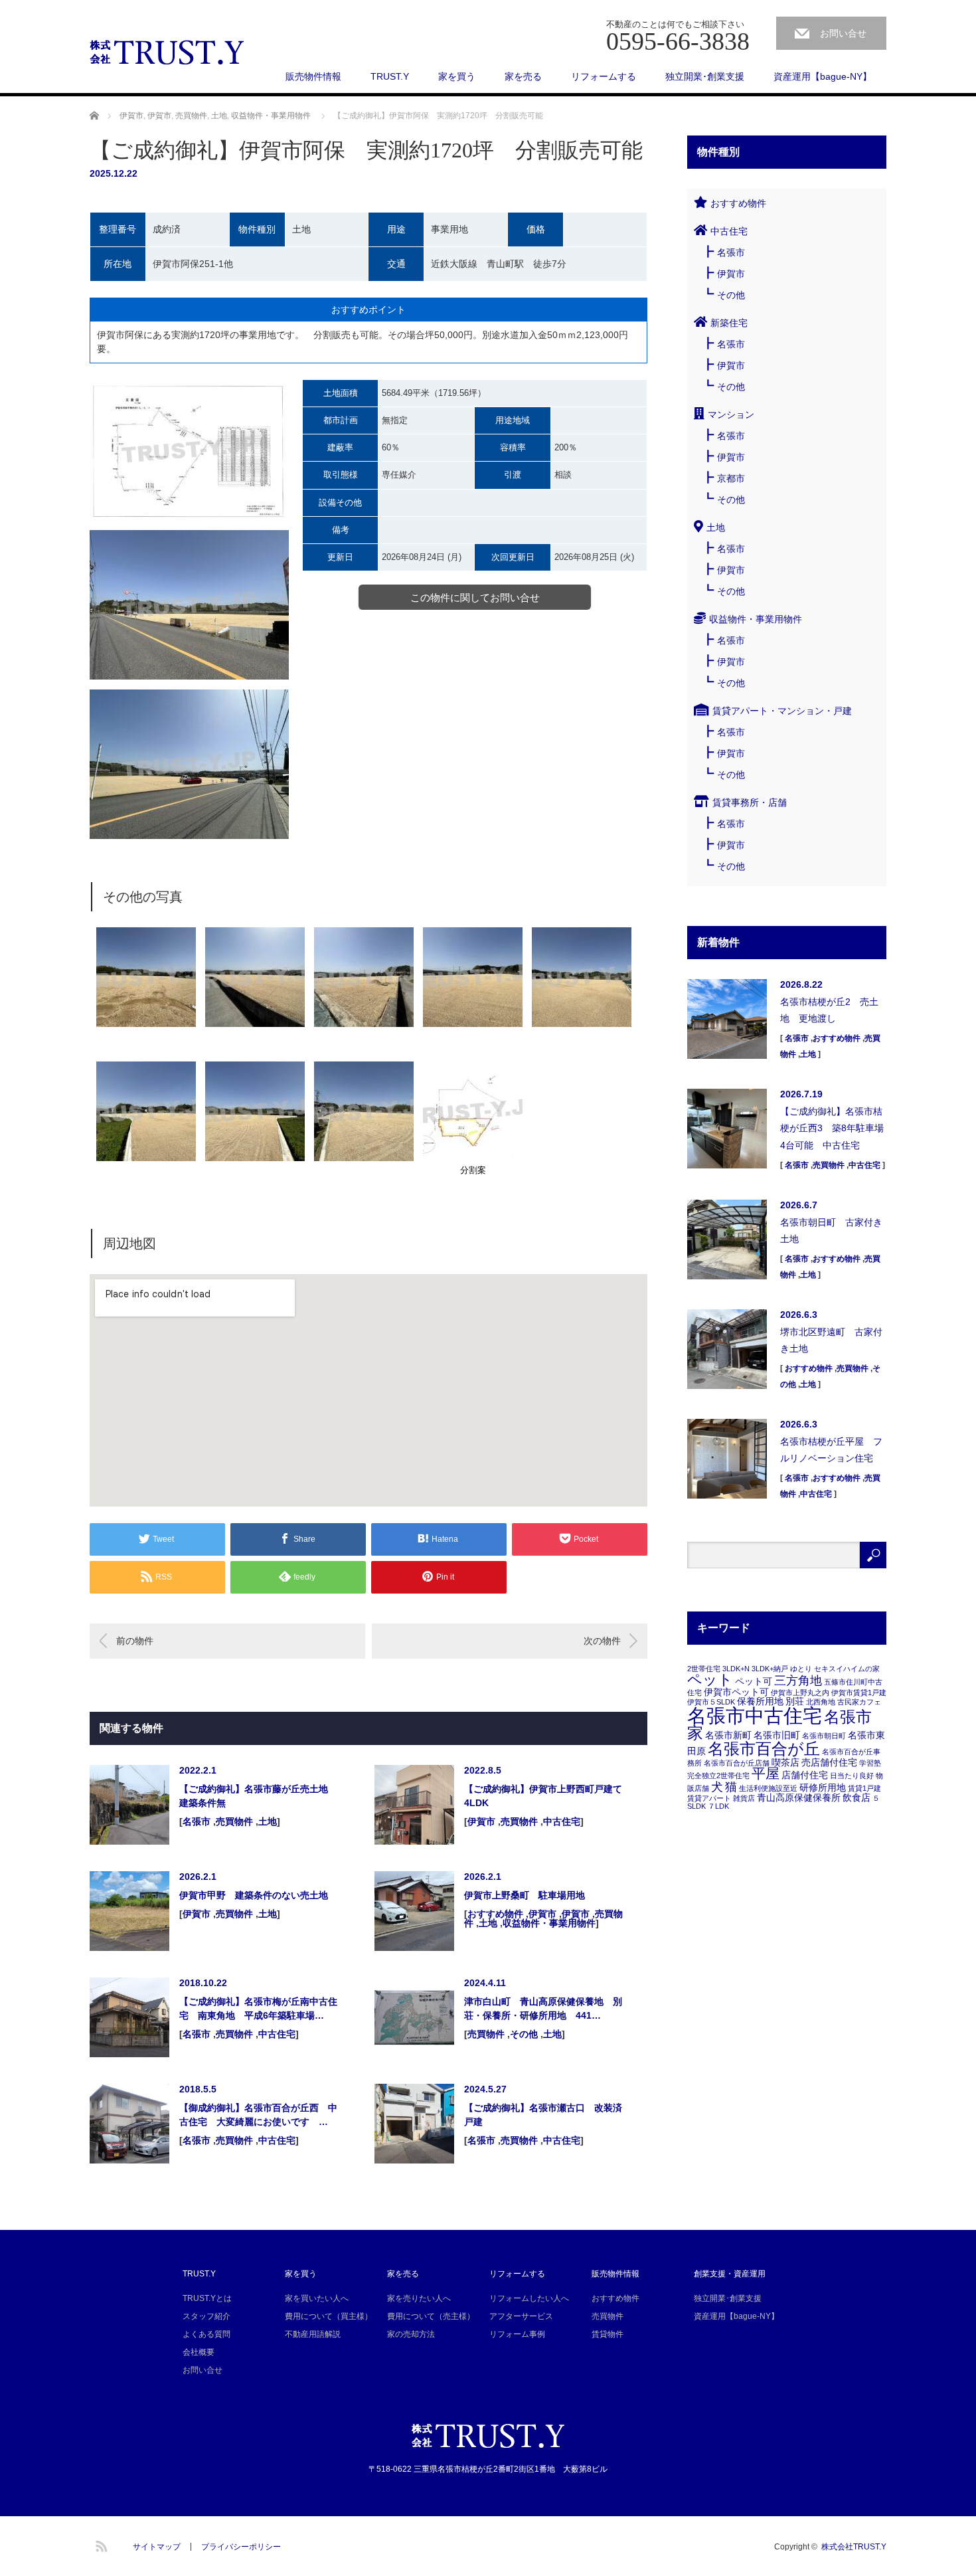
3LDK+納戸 (770, 1669)
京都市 (731, 478)
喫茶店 (785, 1762)
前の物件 (135, 1641)
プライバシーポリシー (241, 2547)
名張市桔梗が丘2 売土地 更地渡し (829, 1010)
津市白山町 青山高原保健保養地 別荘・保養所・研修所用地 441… (543, 2008)
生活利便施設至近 (768, 1788)
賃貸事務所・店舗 (750, 802)
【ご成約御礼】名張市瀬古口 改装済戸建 (543, 2115)
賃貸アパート (709, 1798)
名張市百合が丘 (764, 1749)
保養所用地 (760, 1701)
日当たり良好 (852, 1776)
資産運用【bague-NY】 (823, 76)
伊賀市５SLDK (711, 1702)
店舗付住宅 (805, 1775)
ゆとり (801, 1669)
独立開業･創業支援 (705, 76)
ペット (710, 1680)
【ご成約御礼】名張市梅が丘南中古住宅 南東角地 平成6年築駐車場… (258, 2008)
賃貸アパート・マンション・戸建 (782, 711)
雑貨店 (744, 1798)
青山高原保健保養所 (799, 1797)
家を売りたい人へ (419, 2298)
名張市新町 (728, 1735)
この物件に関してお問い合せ (475, 598)
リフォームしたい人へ (529, 2298)
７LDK (718, 1806)
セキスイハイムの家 (847, 1669)
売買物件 (191, 116)
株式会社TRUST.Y (854, 2547)
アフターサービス (521, 2316)
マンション (731, 414)
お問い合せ (843, 33)
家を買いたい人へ (317, 2298)
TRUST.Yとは (207, 2298)
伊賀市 (131, 116)
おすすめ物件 (495, 1914)
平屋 (766, 1773)
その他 (524, 2034)
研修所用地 (823, 1788)
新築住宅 (729, 323)
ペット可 (754, 1681)
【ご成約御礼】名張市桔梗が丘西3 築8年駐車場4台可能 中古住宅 (832, 1128)
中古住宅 (562, 1821)
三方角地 (798, 1681)
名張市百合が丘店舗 (737, 1763)
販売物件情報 (313, 76)
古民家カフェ (859, 1702)
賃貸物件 (608, 2334)
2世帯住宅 (704, 1669)
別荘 (795, 1701)
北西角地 (821, 1702)
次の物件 (602, 1641)
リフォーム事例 (517, 2334)
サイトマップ (157, 2547)
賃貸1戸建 (864, 1788)
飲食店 (856, 1797)
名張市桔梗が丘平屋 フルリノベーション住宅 (831, 1450)
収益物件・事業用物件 (271, 116)
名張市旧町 (777, 1735)
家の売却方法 (411, 2334)
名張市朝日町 (824, 1736)
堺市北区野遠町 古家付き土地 (831, 1340)
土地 (219, 116)
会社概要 (199, 2352)
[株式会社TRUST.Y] (168, 53)
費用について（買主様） (329, 2316)
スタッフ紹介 (206, 2316)
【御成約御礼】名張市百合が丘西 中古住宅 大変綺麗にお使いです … (258, 2115)
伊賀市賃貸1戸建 (859, 1693)
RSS (100, 2544)
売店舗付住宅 (829, 1762)
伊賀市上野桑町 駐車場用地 (525, 1895)
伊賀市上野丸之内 (800, 1693)
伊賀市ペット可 (736, 1692)
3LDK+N (736, 1669)
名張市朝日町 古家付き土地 (831, 1231)
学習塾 (870, 1763)
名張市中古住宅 (755, 1715)
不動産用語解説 (313, 2334)
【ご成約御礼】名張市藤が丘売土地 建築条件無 (258, 1796)
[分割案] (473, 1158)
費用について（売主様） (431, 2316)
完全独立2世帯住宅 (718, 1776)
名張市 (197, 1821)
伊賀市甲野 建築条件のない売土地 (254, 1895)
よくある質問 (206, 2334)
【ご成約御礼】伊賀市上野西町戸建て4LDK (543, 1796)
